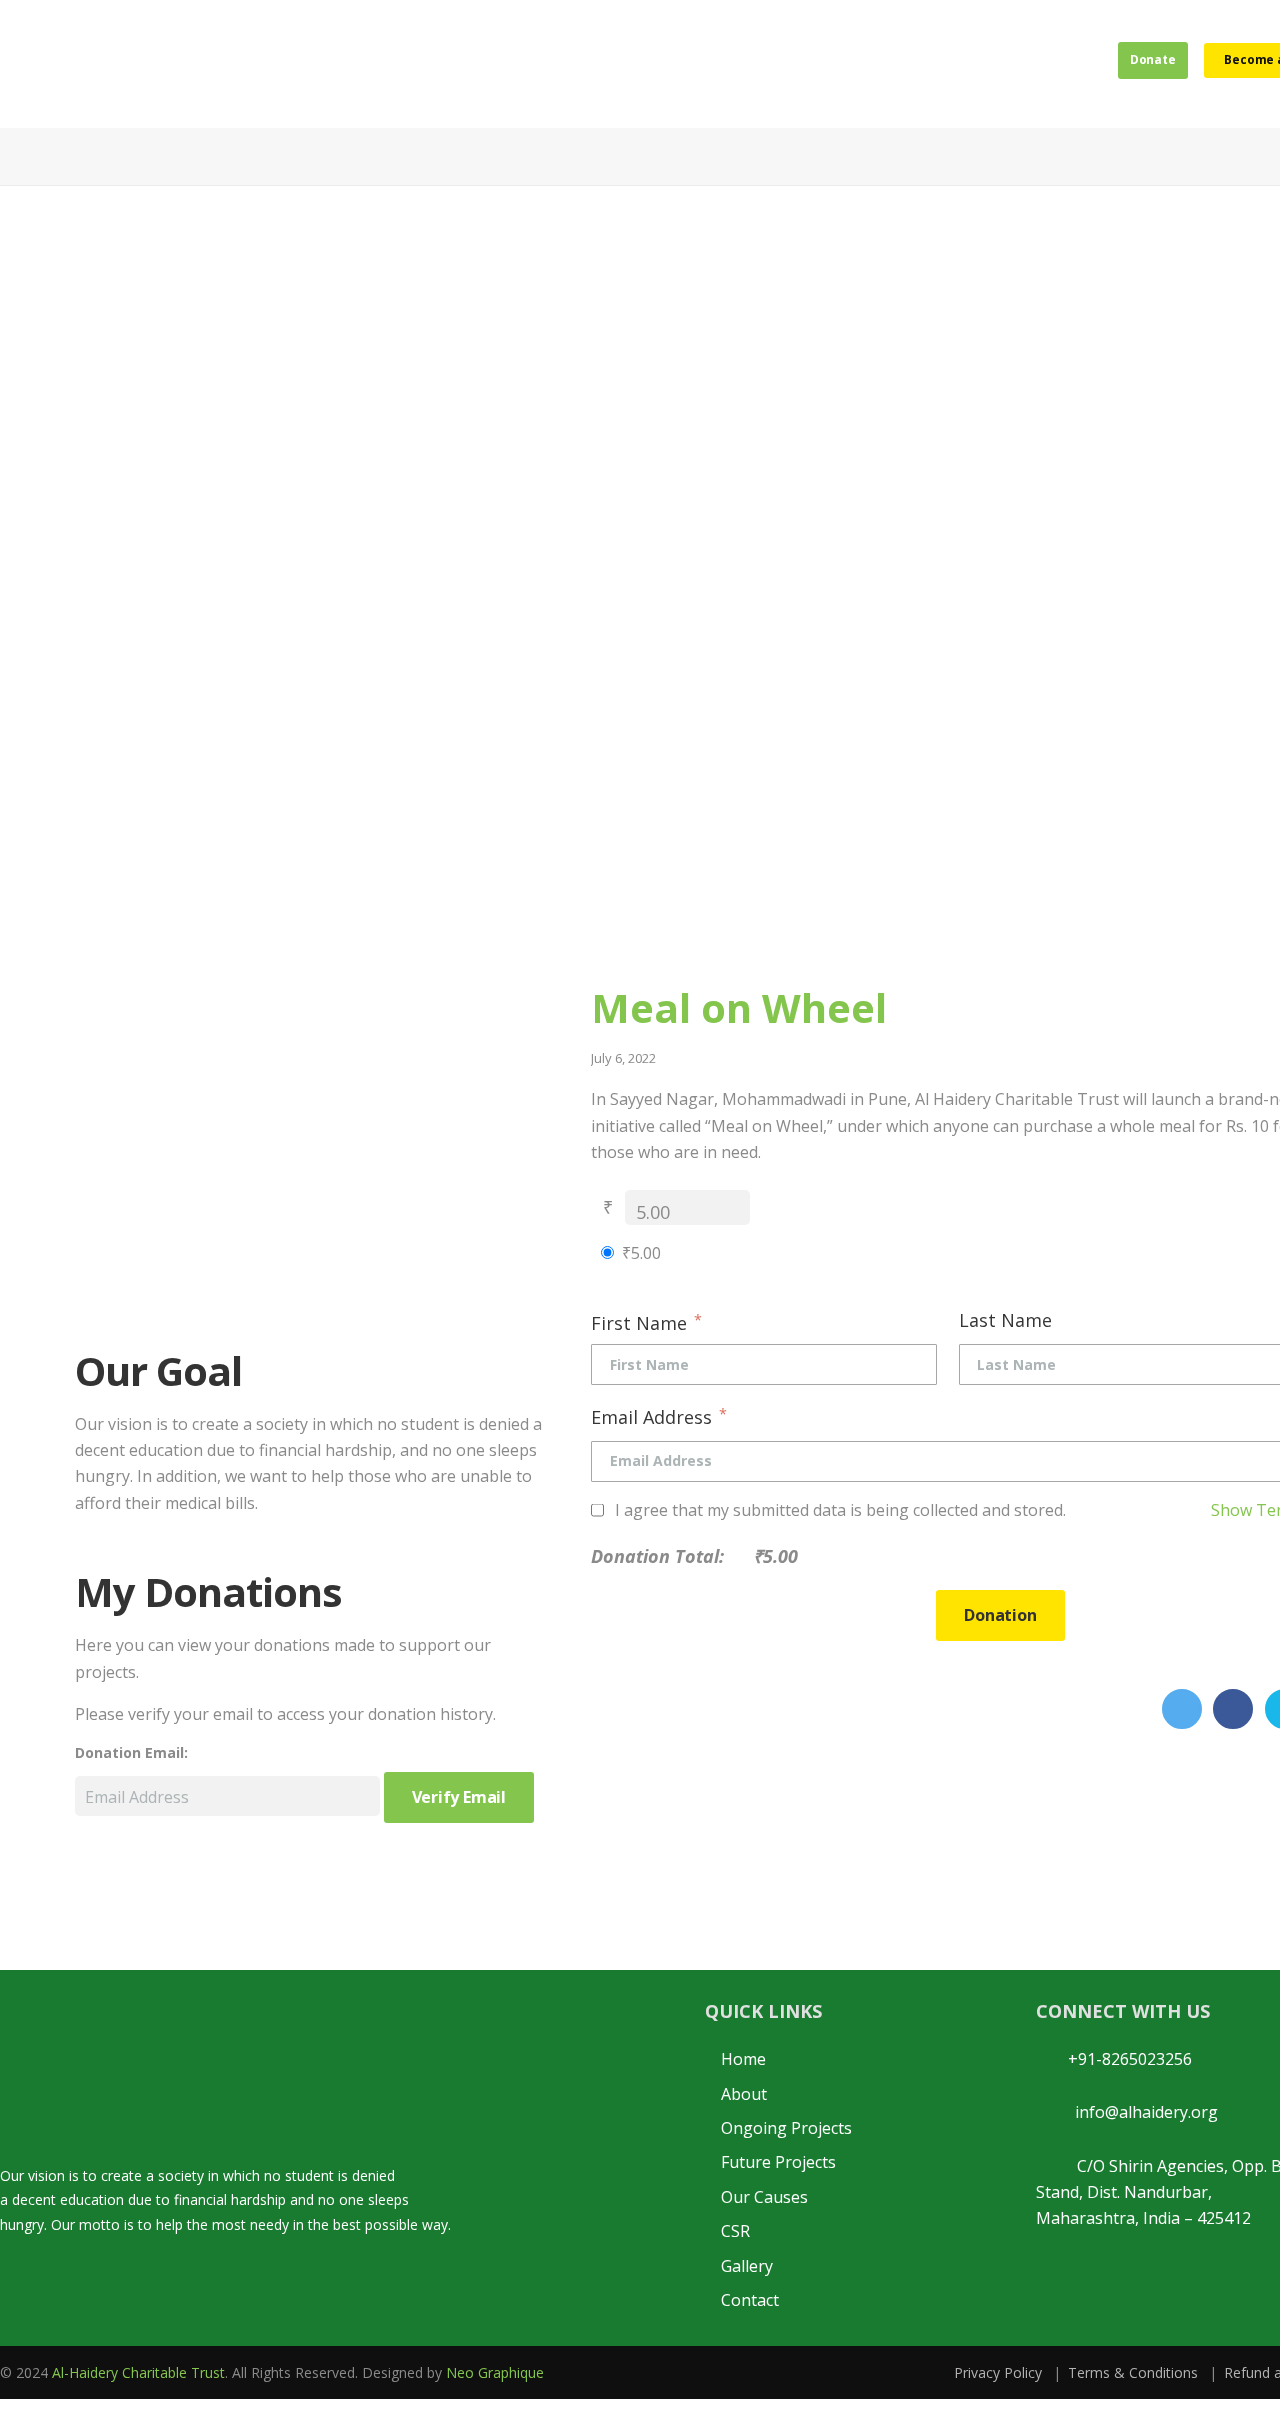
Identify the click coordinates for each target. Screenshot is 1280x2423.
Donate (1123, 62)
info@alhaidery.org (1140, 2112)
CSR (735, 2231)
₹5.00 (641, 1253)
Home (743, 2059)
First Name (646, 1321)
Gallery (747, 2266)
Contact (750, 2300)
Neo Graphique (495, 2372)
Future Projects (778, 2162)
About (744, 2094)
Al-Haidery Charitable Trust (138, 2372)
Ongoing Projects (786, 2128)
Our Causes (764, 2197)
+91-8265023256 (1124, 2059)
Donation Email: (131, 1753)
